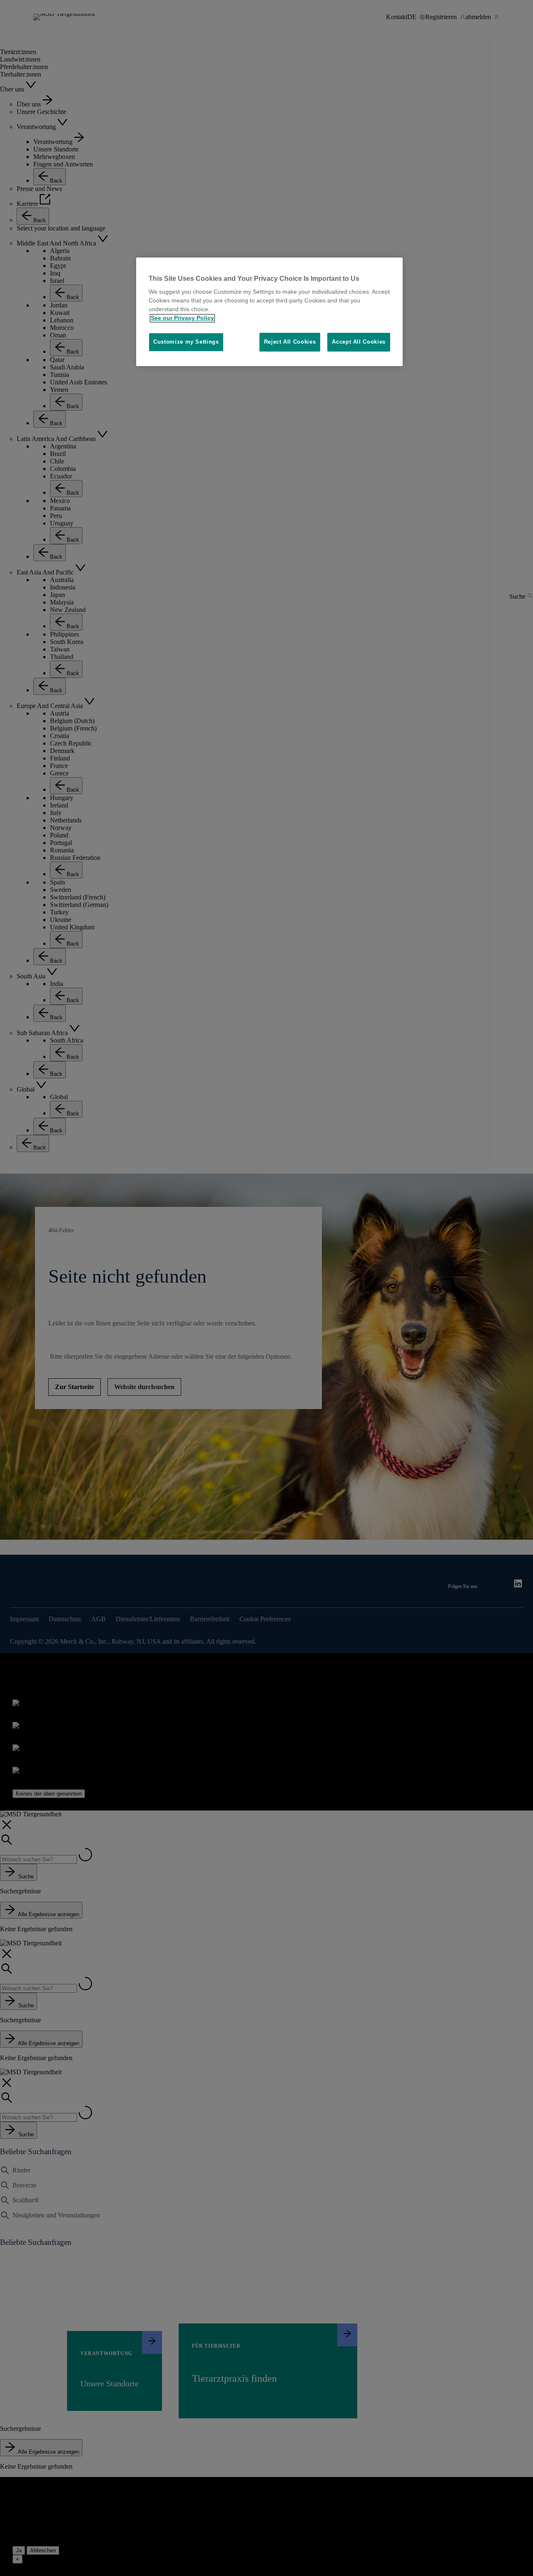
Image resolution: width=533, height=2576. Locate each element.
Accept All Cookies (359, 342)
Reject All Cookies (290, 342)
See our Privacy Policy (182, 318)
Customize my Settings (186, 342)
